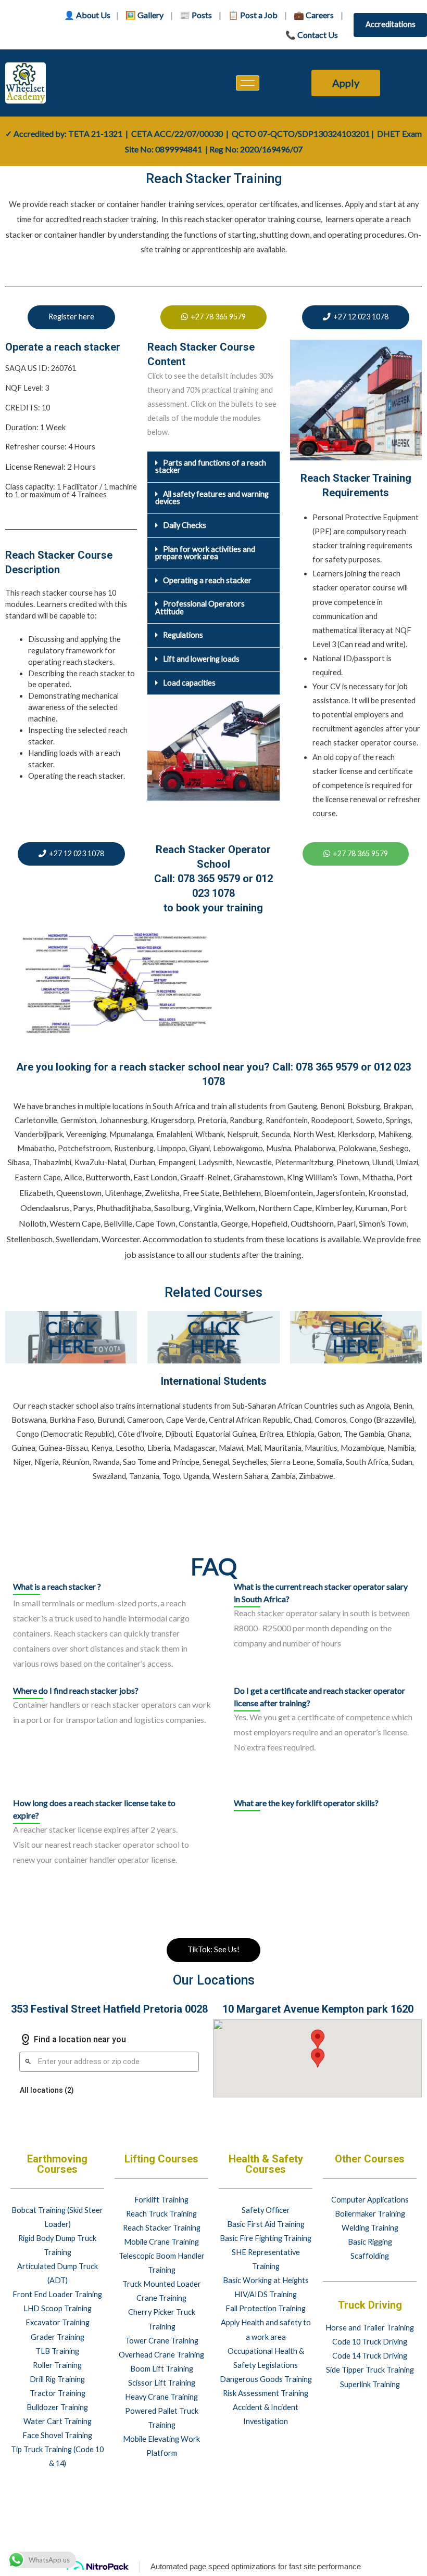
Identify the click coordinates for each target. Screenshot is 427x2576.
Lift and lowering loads (201, 659)
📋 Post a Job (253, 15)
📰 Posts (196, 15)
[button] (213, 467)
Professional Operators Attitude (200, 608)
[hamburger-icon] (248, 83)
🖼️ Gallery (145, 15)
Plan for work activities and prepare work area (205, 553)
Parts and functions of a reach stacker (211, 467)
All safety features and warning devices (212, 498)
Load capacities (189, 683)
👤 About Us (87, 15)
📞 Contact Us (312, 35)
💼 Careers (314, 15)
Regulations (183, 635)
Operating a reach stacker (207, 580)
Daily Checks (185, 525)
